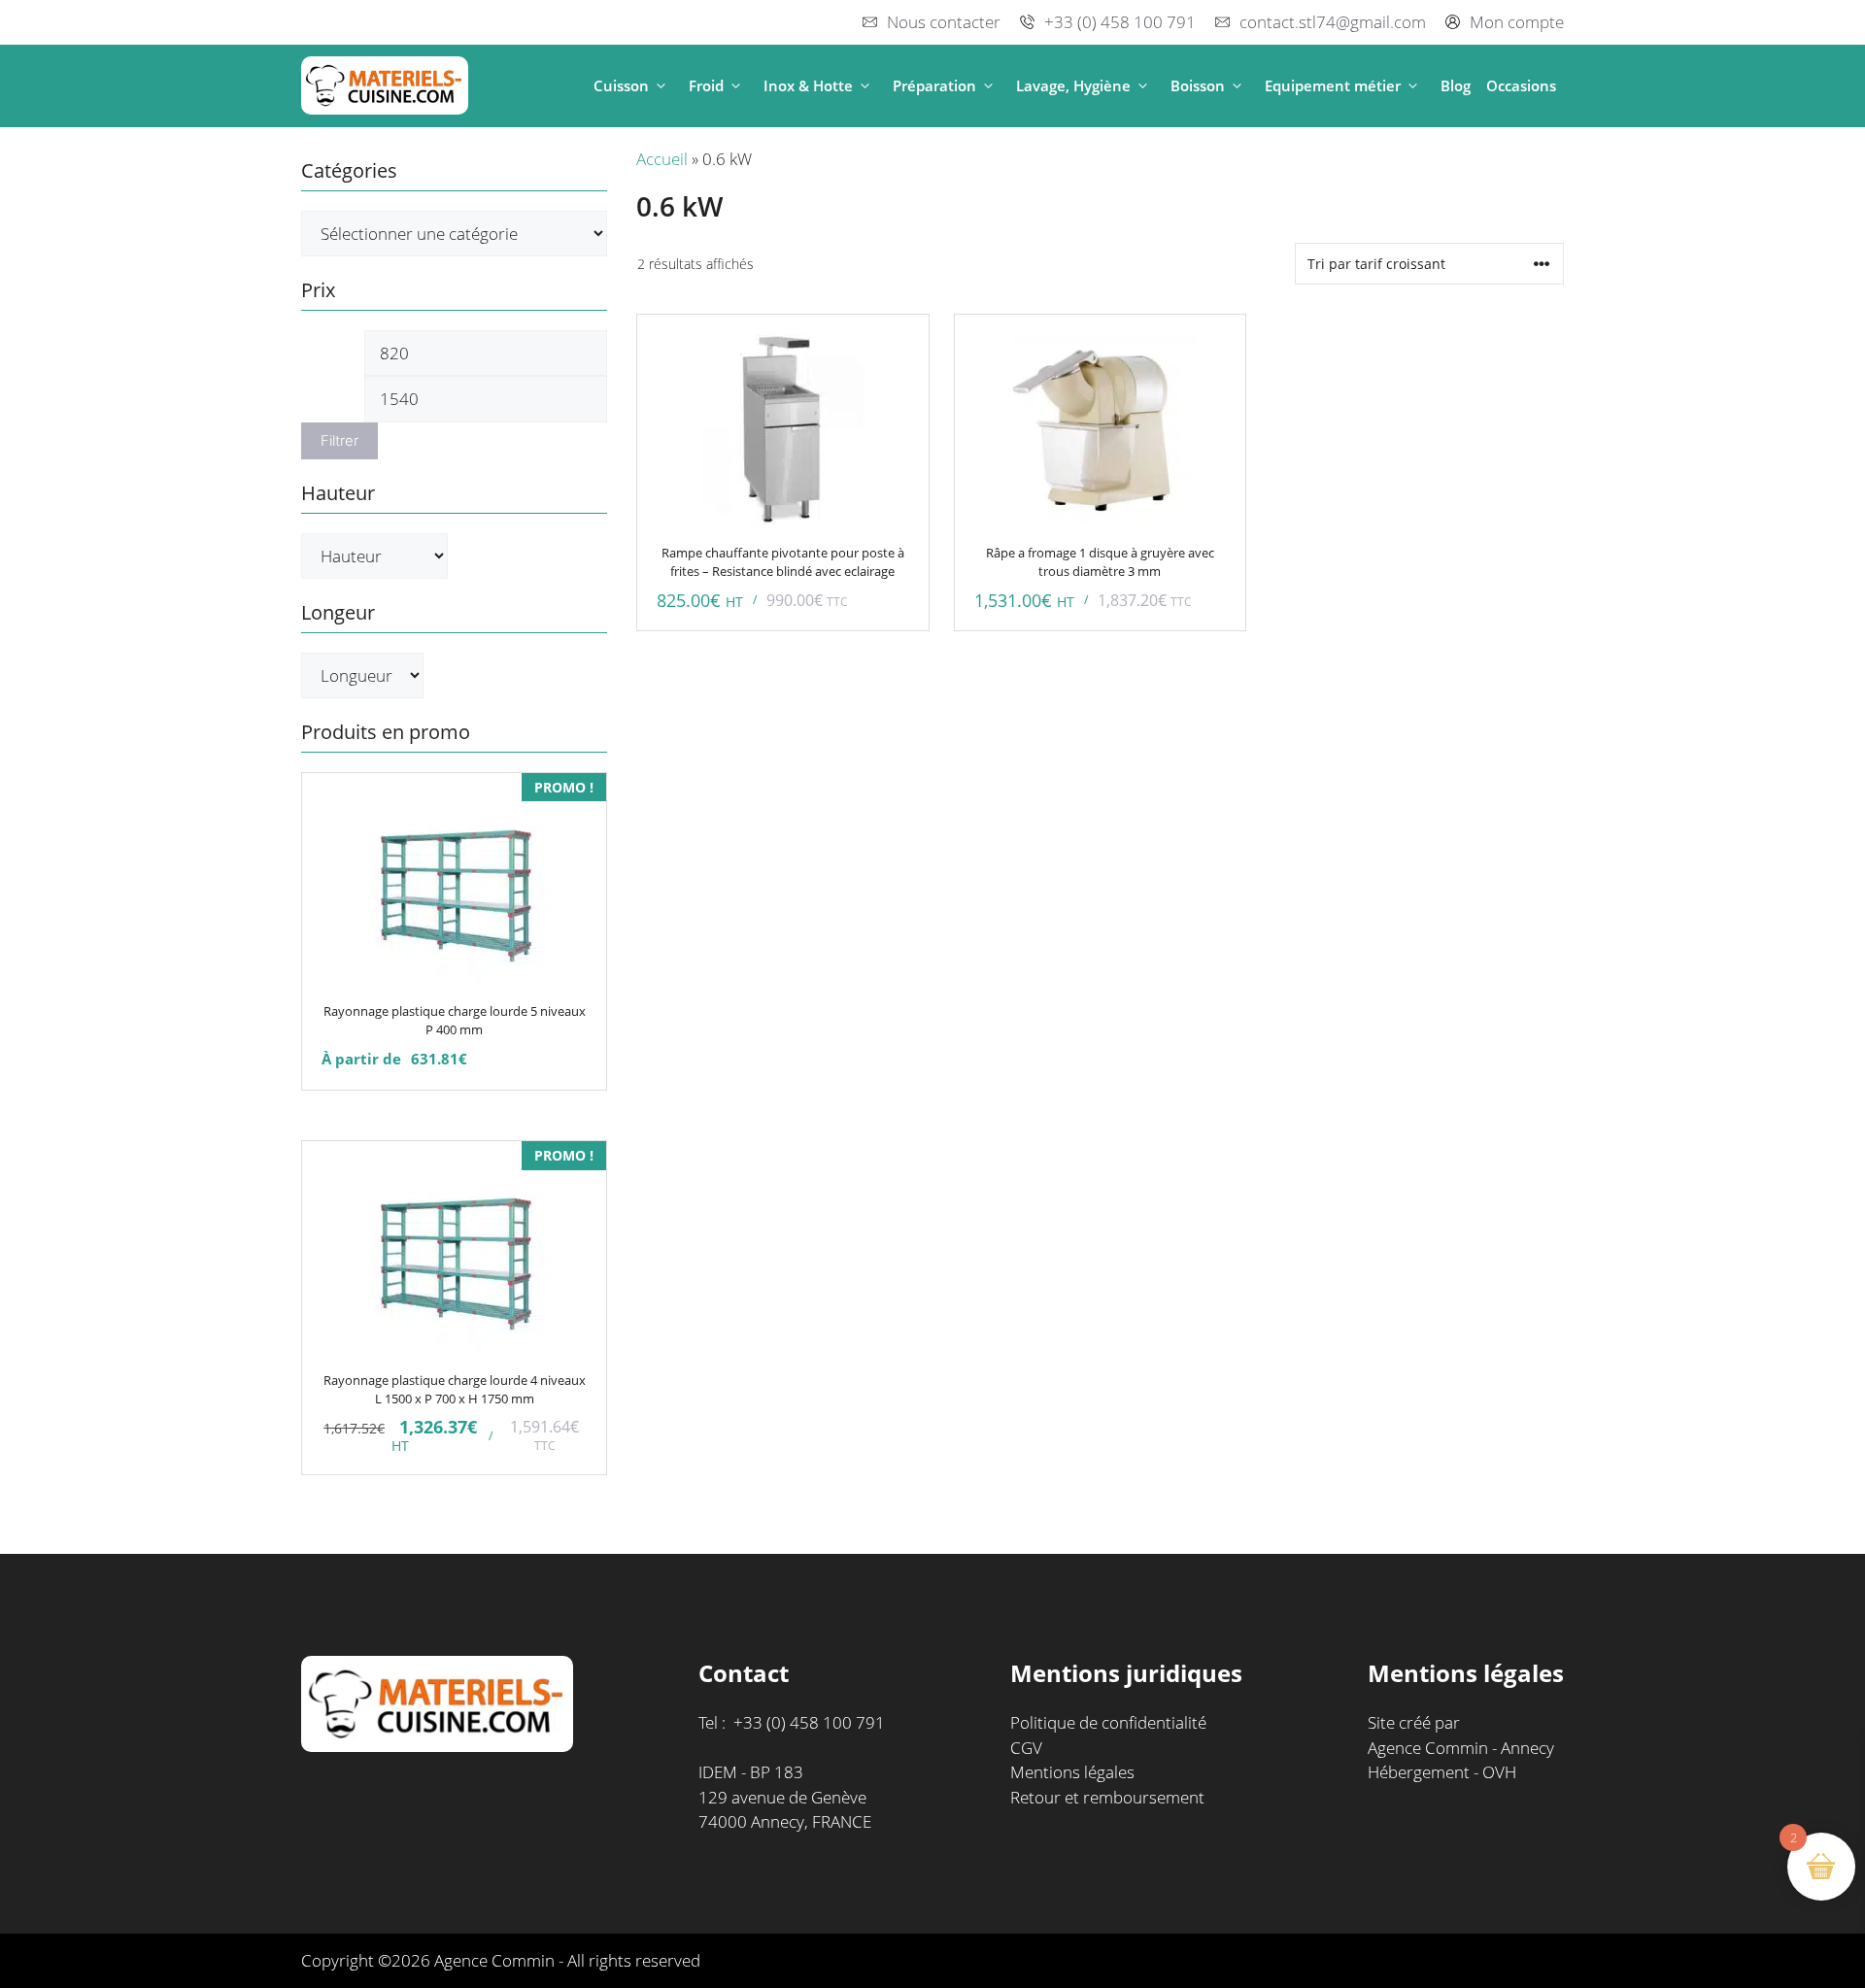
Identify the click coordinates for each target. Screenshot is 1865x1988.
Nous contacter (944, 22)
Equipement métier (1333, 85)
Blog (1456, 85)
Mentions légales (1072, 1772)
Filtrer (339, 441)
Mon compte (1517, 22)
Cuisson (621, 85)
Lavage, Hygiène (1073, 85)
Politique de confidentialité (1108, 1722)
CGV (1026, 1748)
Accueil (662, 159)
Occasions (1521, 85)
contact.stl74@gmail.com (1333, 22)
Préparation (934, 85)
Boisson (1198, 85)
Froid (706, 85)
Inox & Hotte (808, 85)
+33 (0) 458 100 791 (1120, 22)
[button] (661, 86)
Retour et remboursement (1107, 1797)
